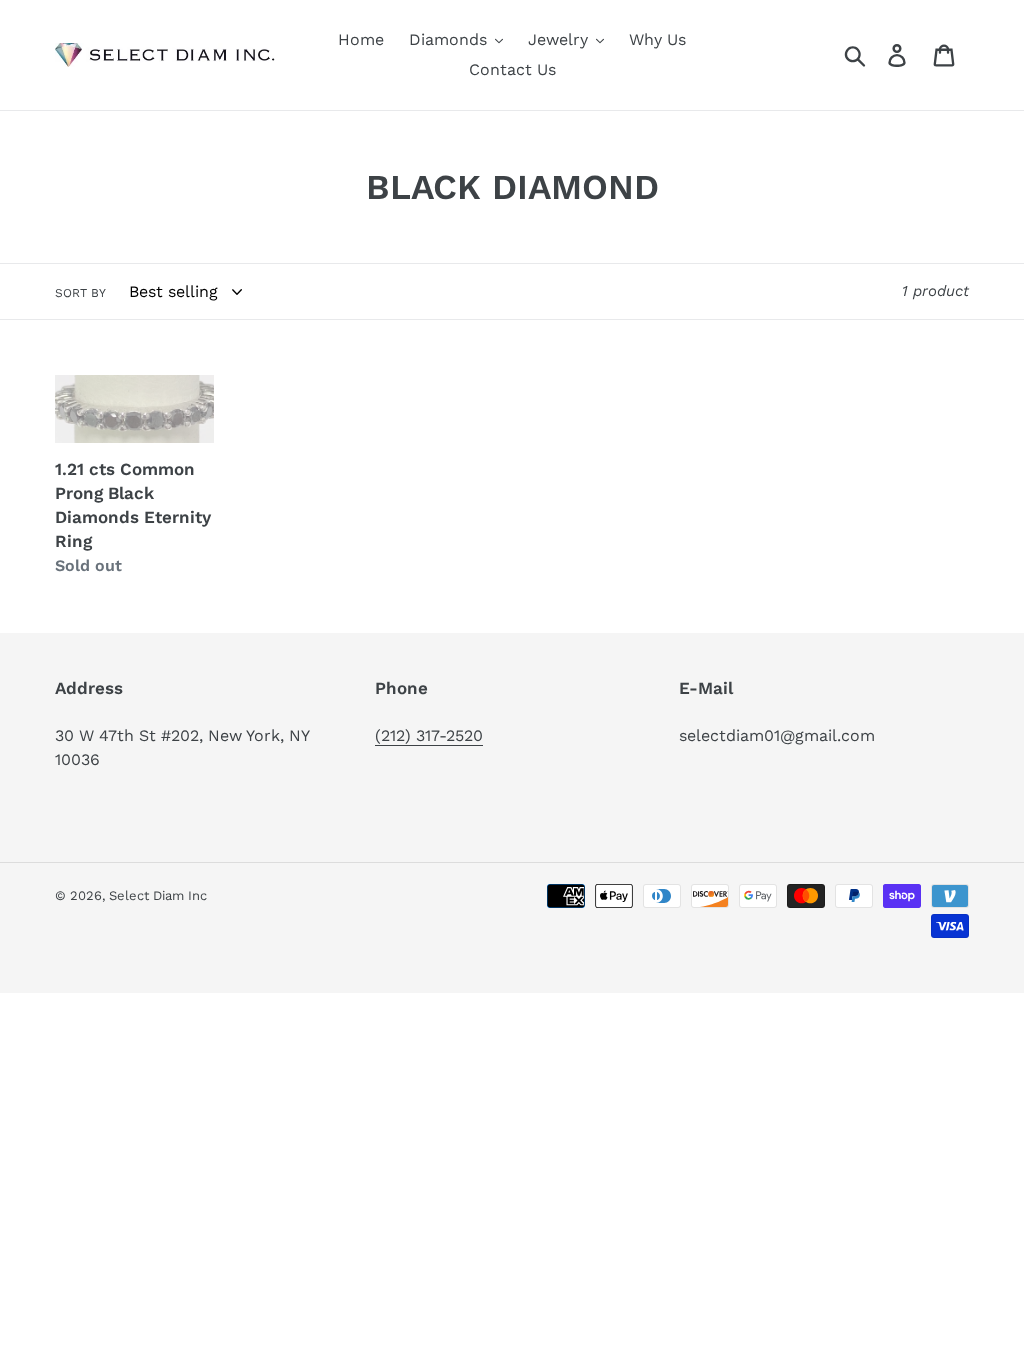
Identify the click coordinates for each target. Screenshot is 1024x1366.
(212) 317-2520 (429, 735)
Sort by (80, 293)
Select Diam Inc (158, 895)
